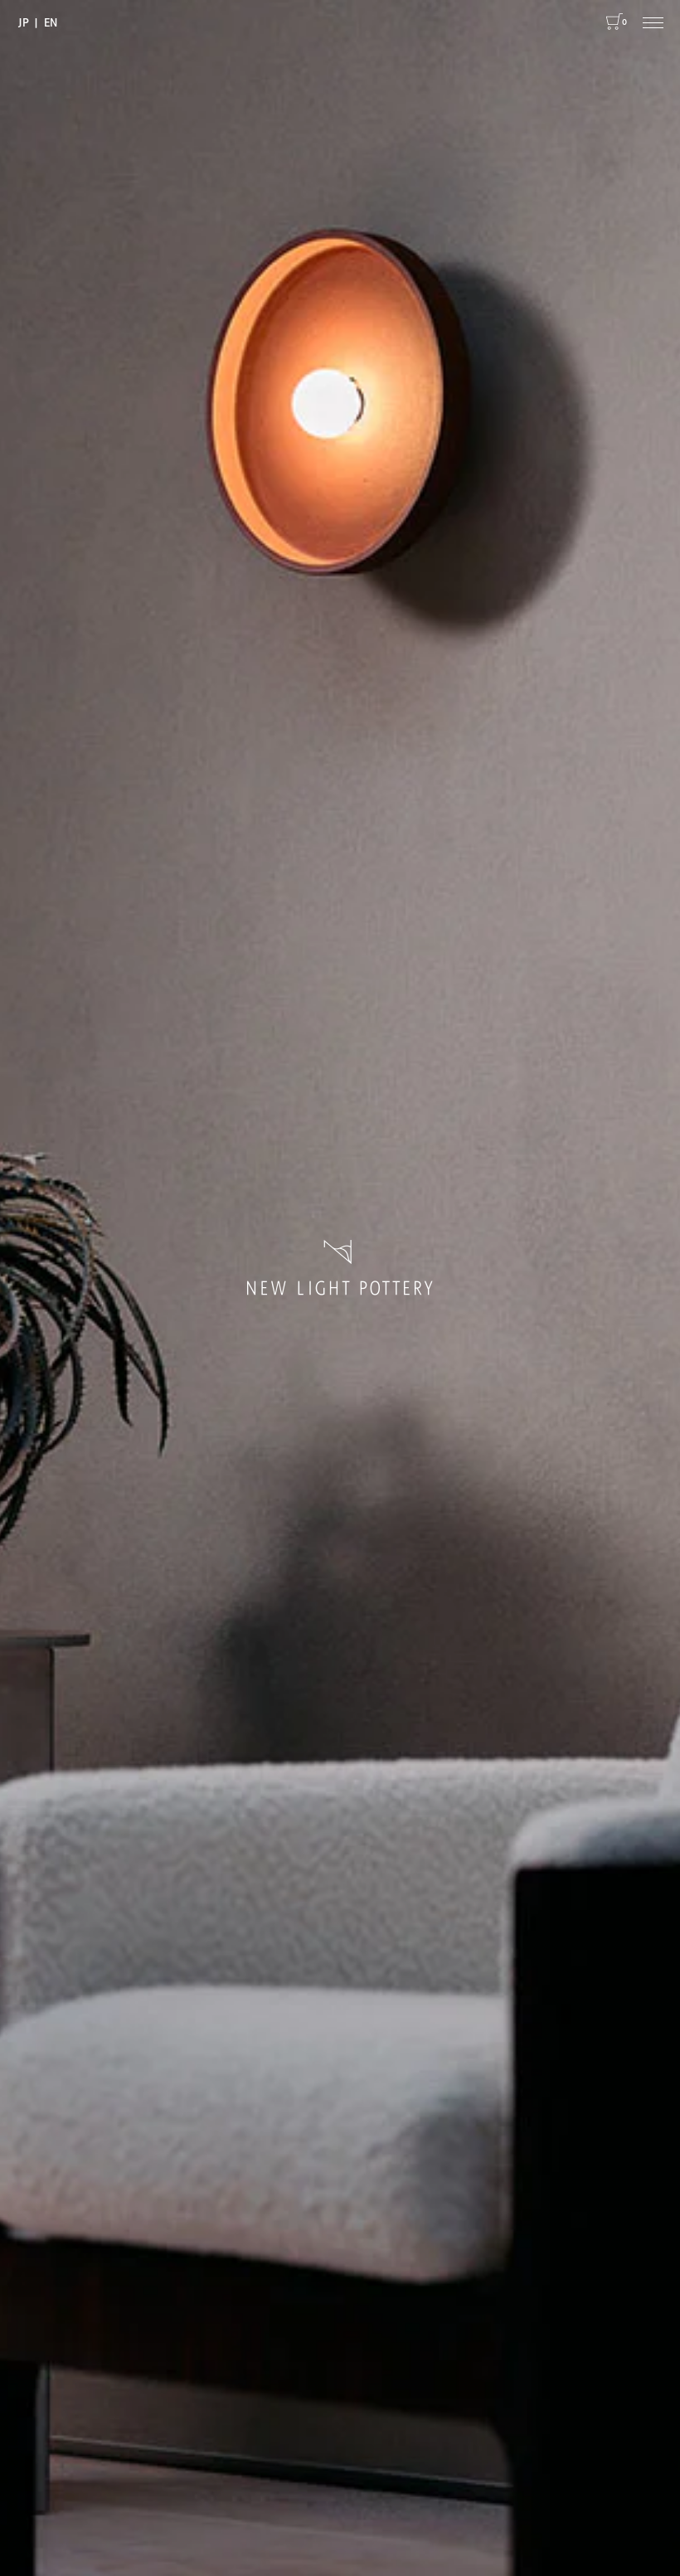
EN (51, 22)
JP (24, 22)
